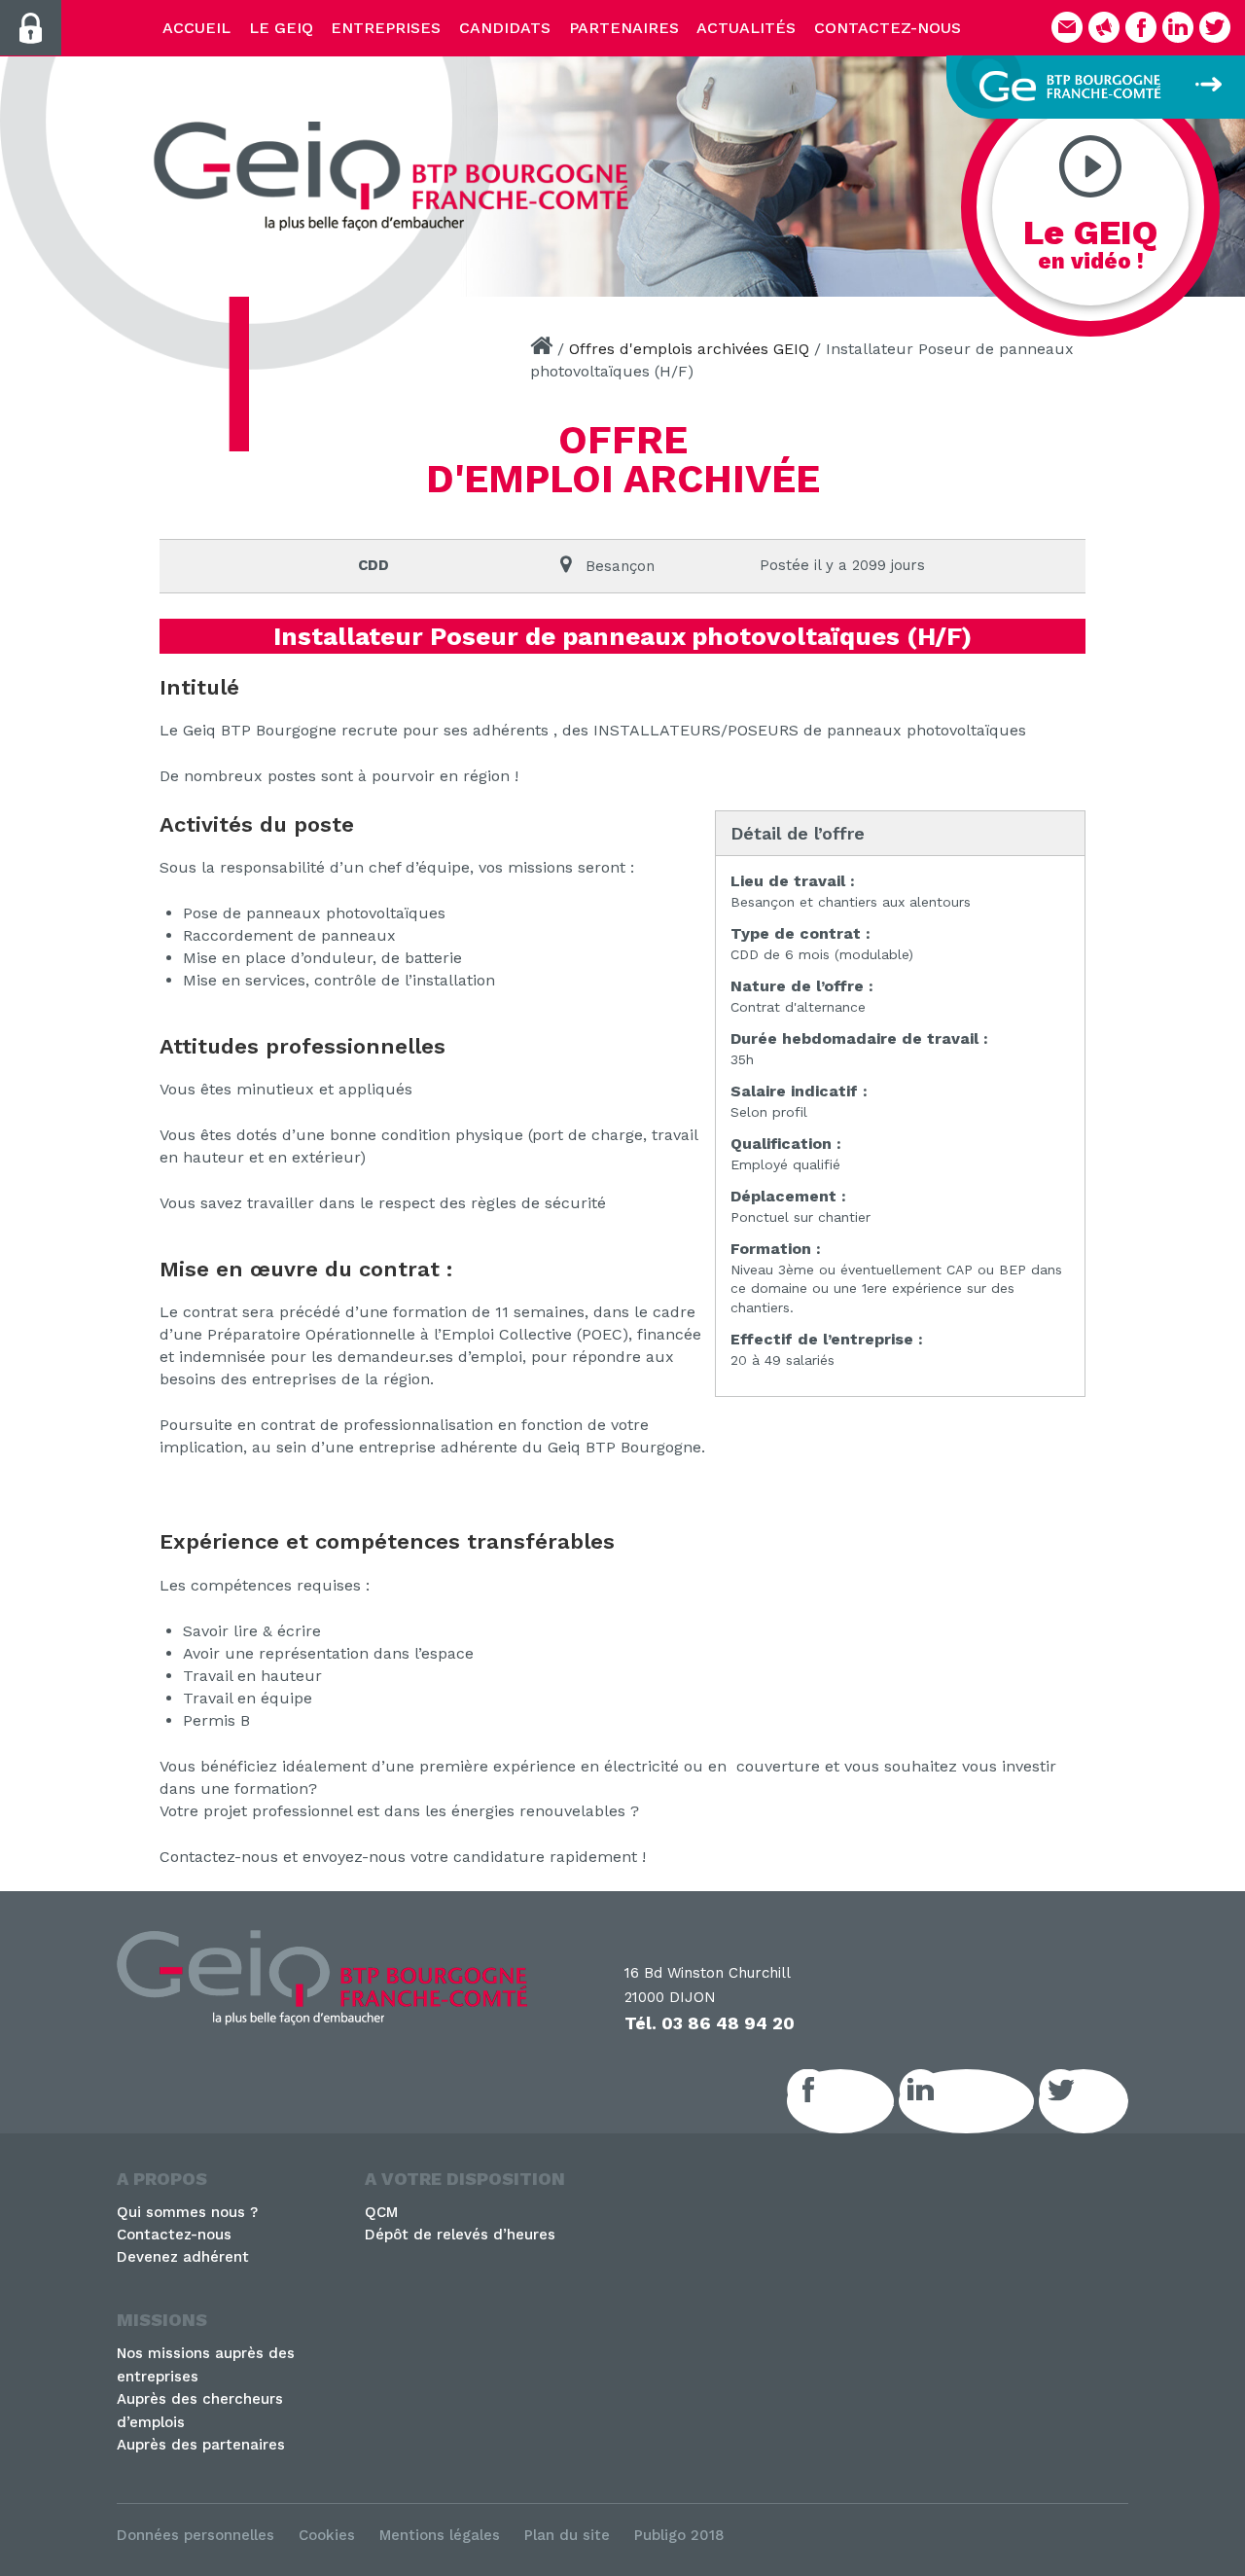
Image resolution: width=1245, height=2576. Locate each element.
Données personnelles (196, 2535)
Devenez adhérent (183, 2257)
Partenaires (624, 28)
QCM (381, 2212)
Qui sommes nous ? (187, 2212)
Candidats (505, 28)
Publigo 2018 (679, 2535)
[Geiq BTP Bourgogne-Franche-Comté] (399, 176)
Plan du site (567, 2535)
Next (1221, 170)
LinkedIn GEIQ (988, 2101)
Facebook (862, 2101)
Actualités (746, 28)
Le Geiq (281, 28)
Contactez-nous (888, 28)
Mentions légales (440, 2535)
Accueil (196, 28)
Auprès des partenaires (201, 2445)
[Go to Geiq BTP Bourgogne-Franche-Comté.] (541, 349)
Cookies (327, 2535)
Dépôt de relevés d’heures (460, 2235)
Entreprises (386, 28)
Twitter (1105, 2101)
